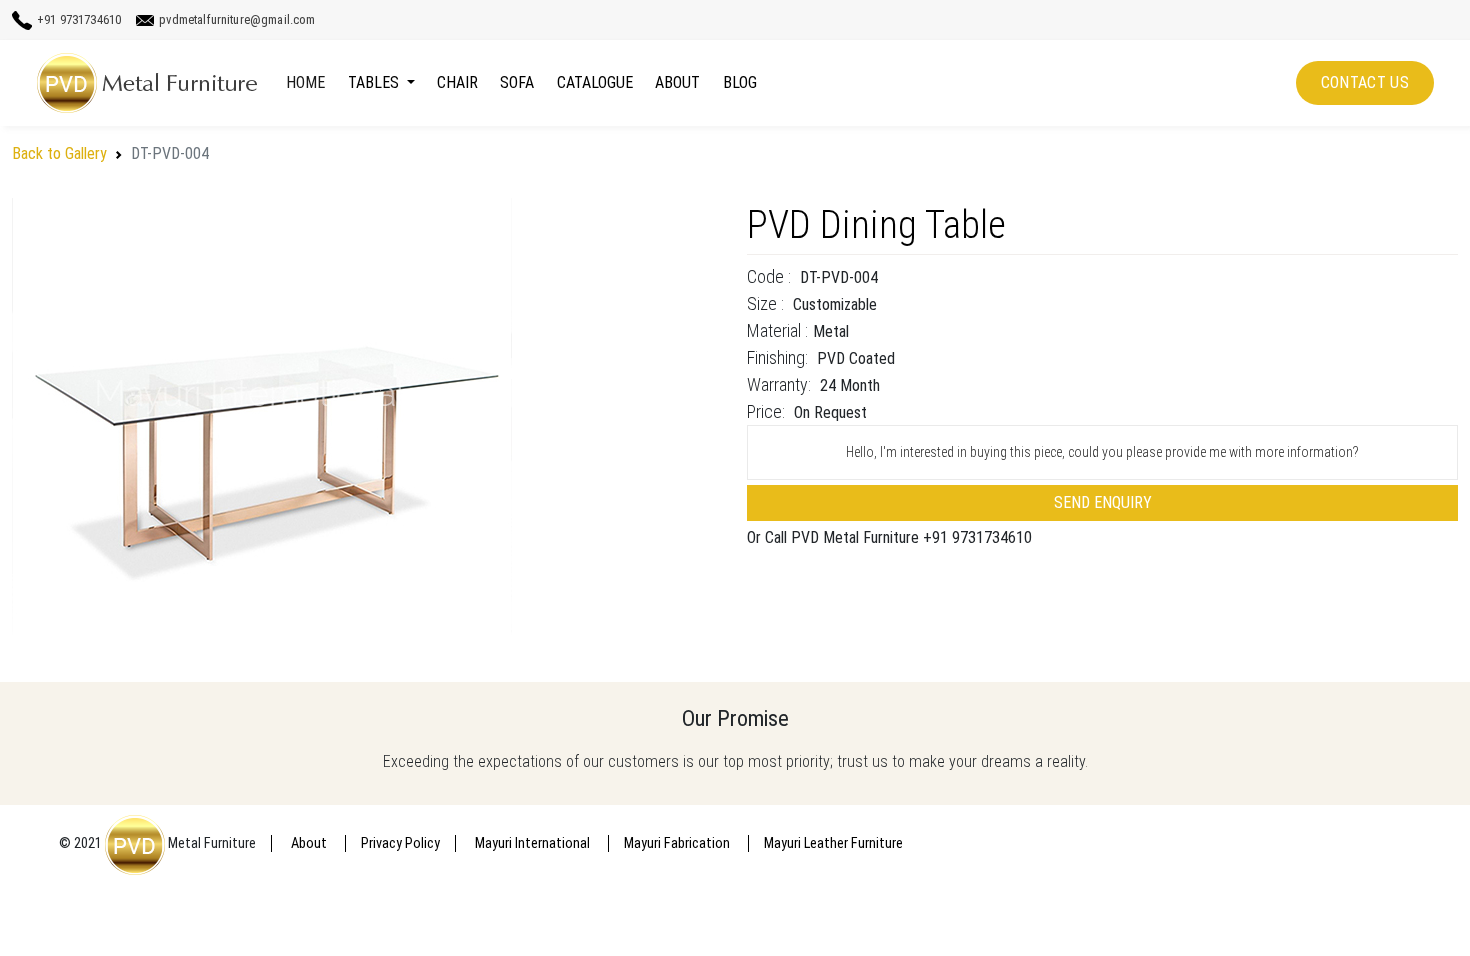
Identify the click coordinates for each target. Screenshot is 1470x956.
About (677, 82)
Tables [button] (375, 82)
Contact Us (1365, 82)
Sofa (517, 82)
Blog (740, 82)
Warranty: (779, 384)
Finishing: (777, 357)
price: (766, 411)
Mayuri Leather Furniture (833, 843)
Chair (457, 82)
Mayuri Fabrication (678, 843)
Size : (765, 303)
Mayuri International (534, 843)
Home (305, 82)
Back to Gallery (59, 153)
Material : (777, 330)
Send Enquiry (1103, 502)
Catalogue (595, 82)
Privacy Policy (400, 843)
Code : (769, 276)
